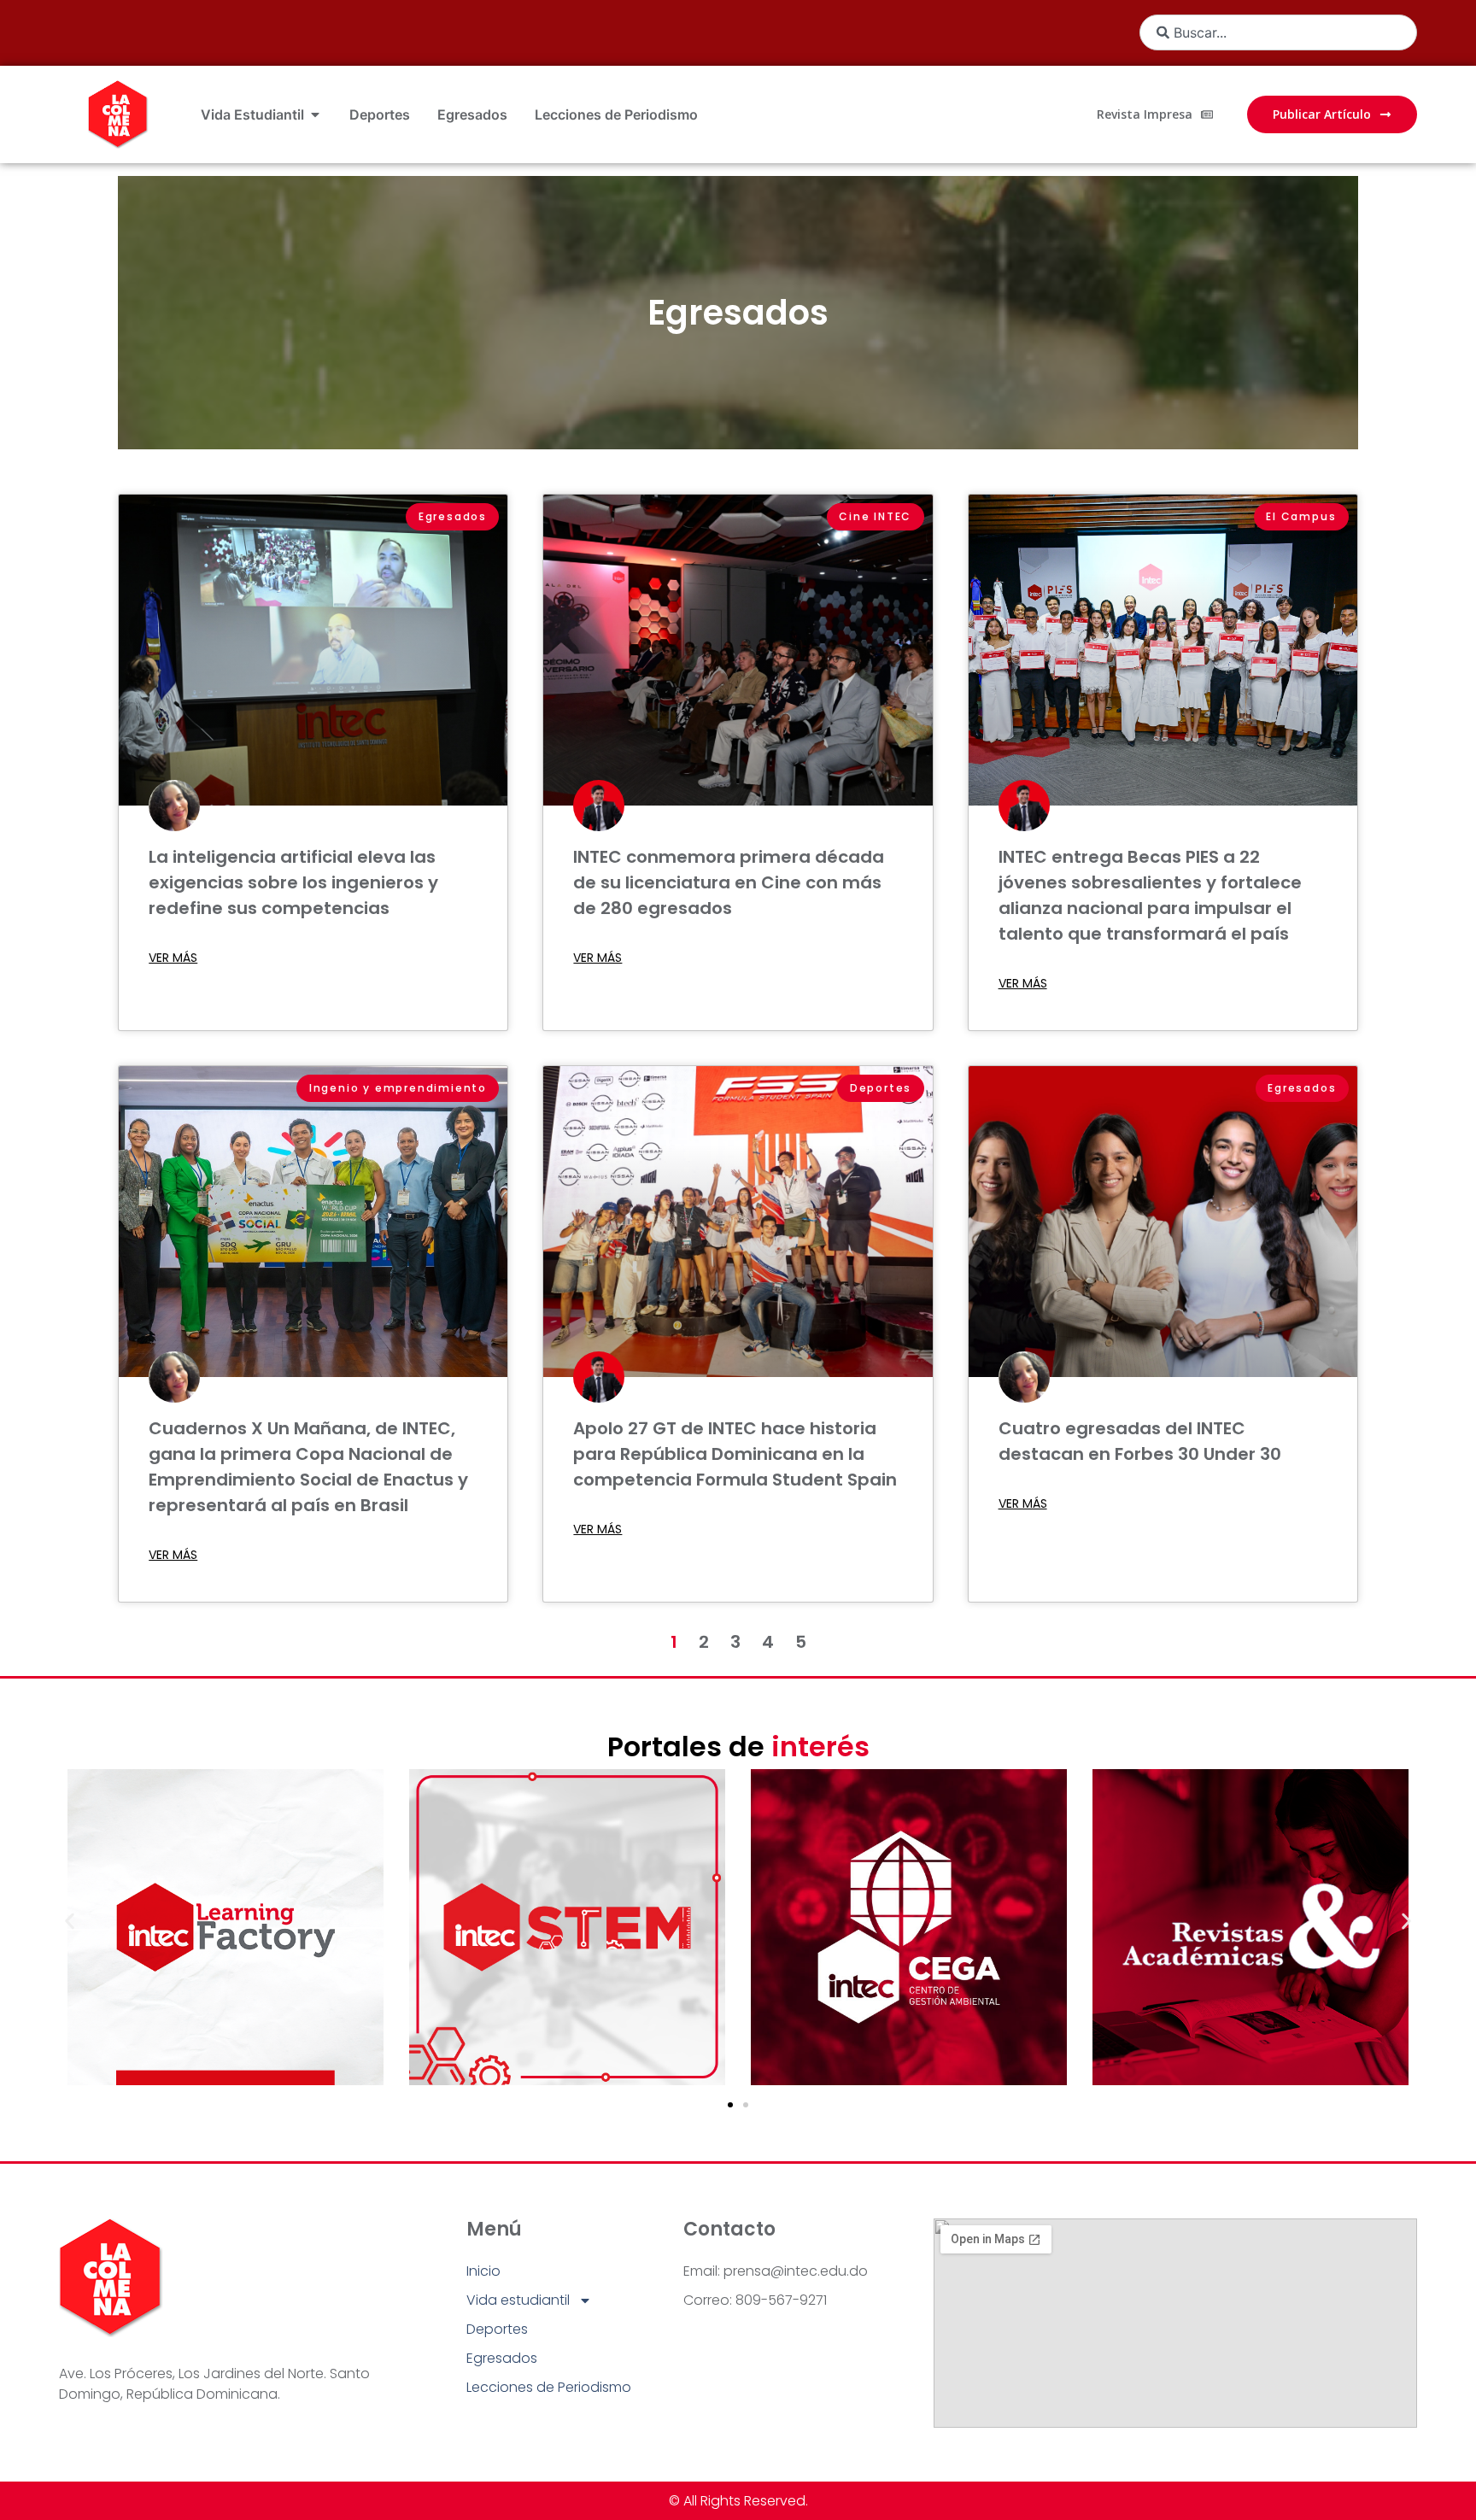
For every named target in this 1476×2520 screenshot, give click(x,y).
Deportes (497, 2329)
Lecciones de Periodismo (549, 2387)
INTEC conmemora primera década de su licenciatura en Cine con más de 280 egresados (729, 882)
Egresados (738, 313)
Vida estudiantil (518, 2300)
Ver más (173, 958)
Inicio (483, 2271)
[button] (70, 1921)
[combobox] (1278, 32)
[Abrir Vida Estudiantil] (315, 114)
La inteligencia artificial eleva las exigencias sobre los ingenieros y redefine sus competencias (293, 882)
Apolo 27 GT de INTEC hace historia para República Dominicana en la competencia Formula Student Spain (735, 1454)
